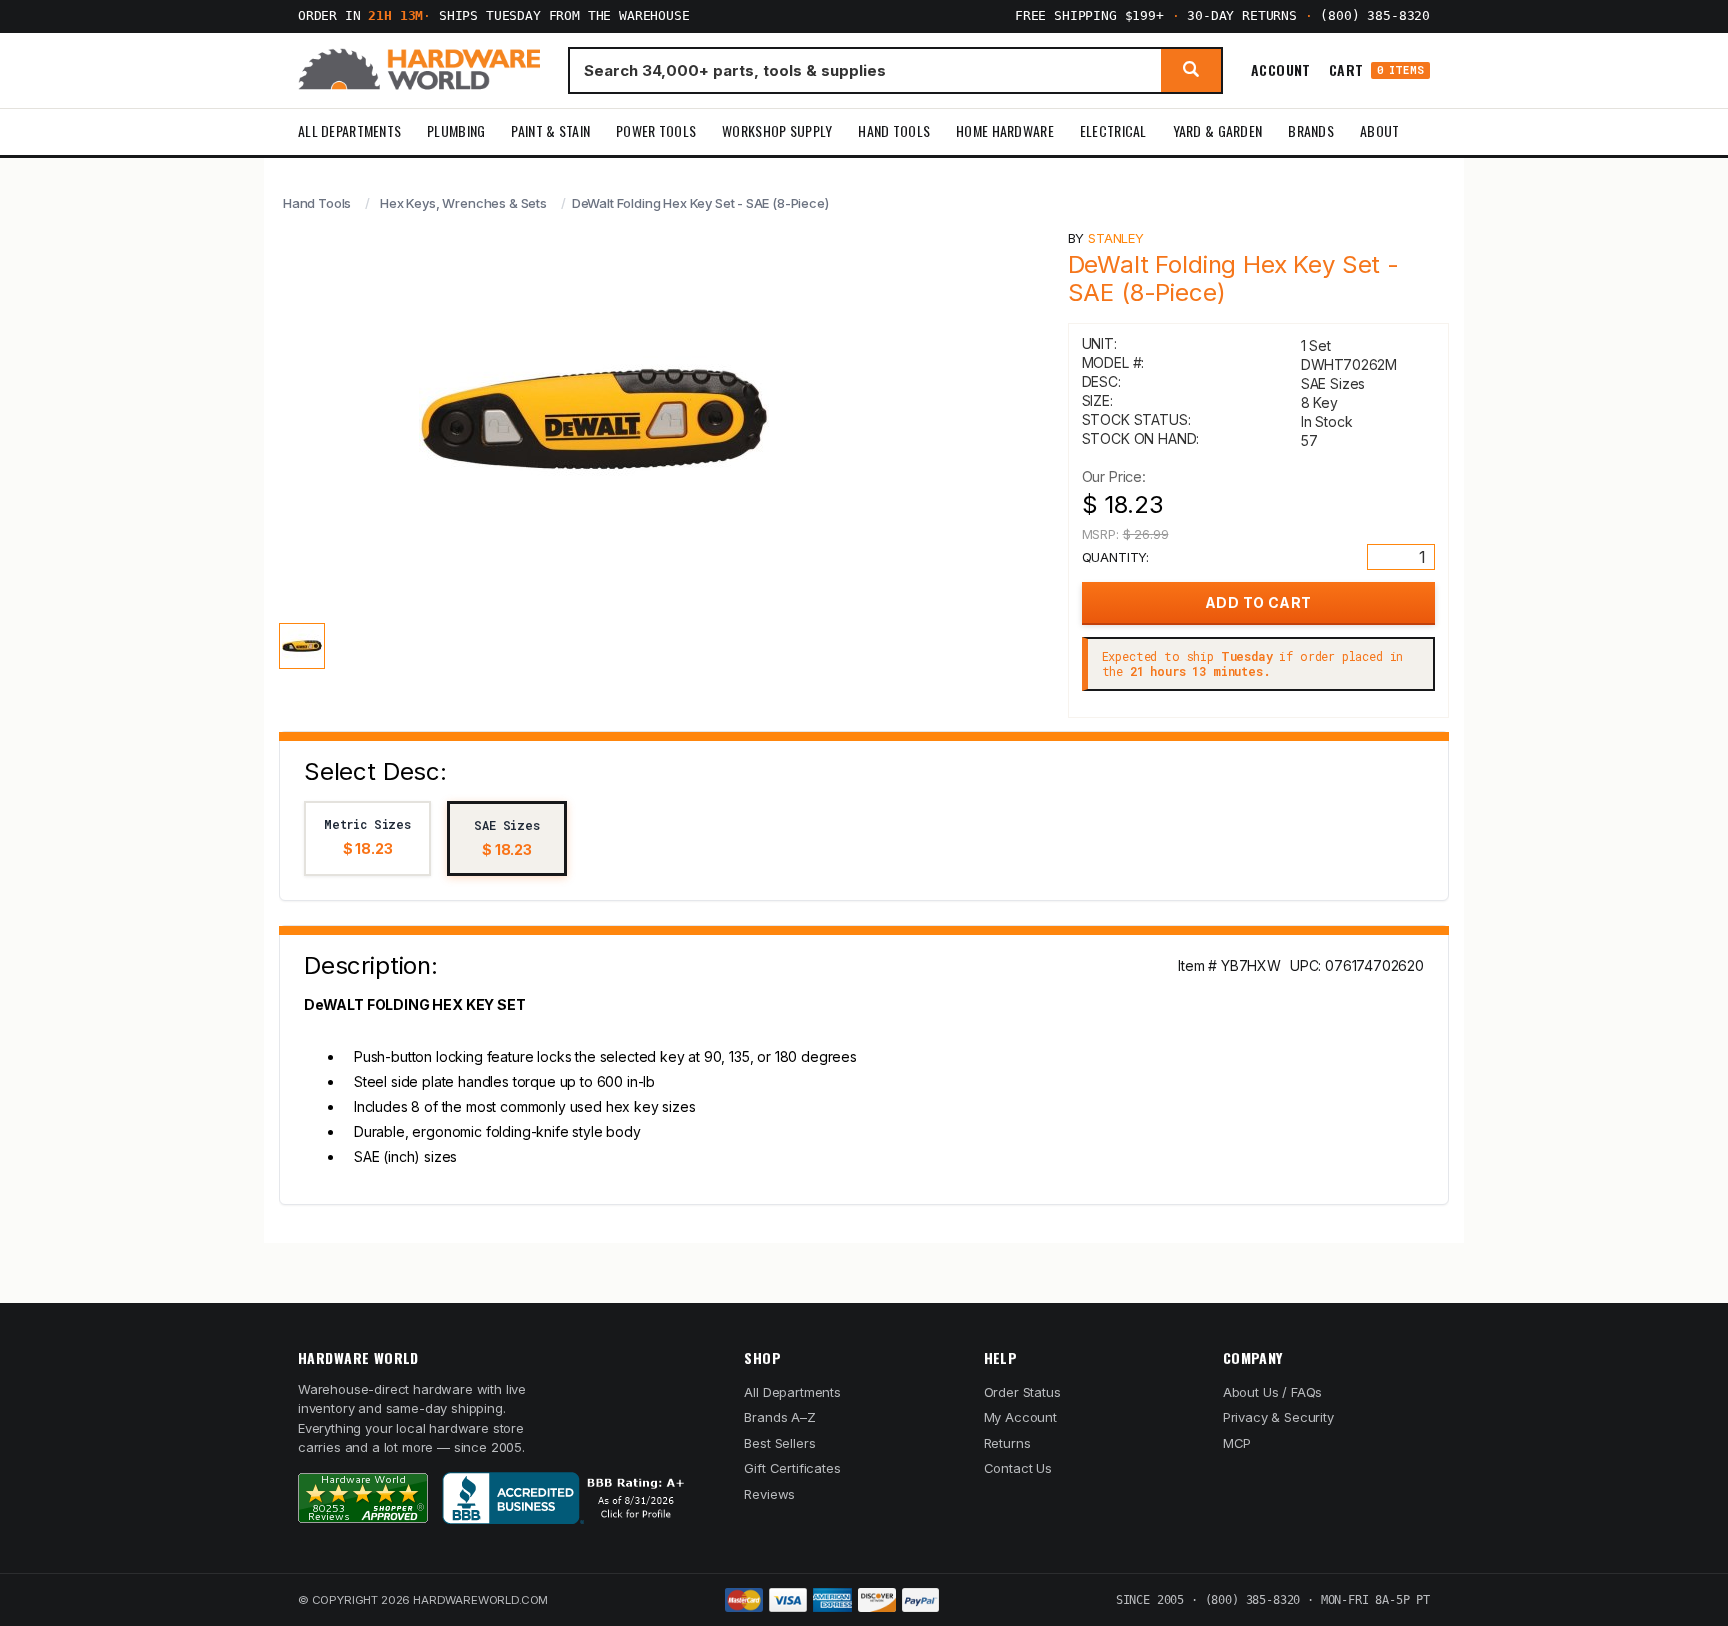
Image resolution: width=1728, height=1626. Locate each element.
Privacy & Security (1278, 1417)
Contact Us (1018, 1468)
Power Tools (656, 130)
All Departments (349, 130)
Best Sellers (779, 1443)
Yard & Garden (1218, 130)
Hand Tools (894, 130)
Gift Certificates (792, 1468)
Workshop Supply (777, 130)
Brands (1311, 130)
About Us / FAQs (1272, 1392)
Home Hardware (1005, 130)
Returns (1007, 1443)
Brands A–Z (779, 1417)
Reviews (769, 1494)
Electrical (1113, 130)
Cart (1376, 70)
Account (1281, 70)
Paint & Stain (550, 130)
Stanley (1116, 238)
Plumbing (456, 130)
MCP (1237, 1443)
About (1379, 130)
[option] (367, 838)
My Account (1020, 1417)
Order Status (1022, 1392)
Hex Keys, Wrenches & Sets (463, 203)
